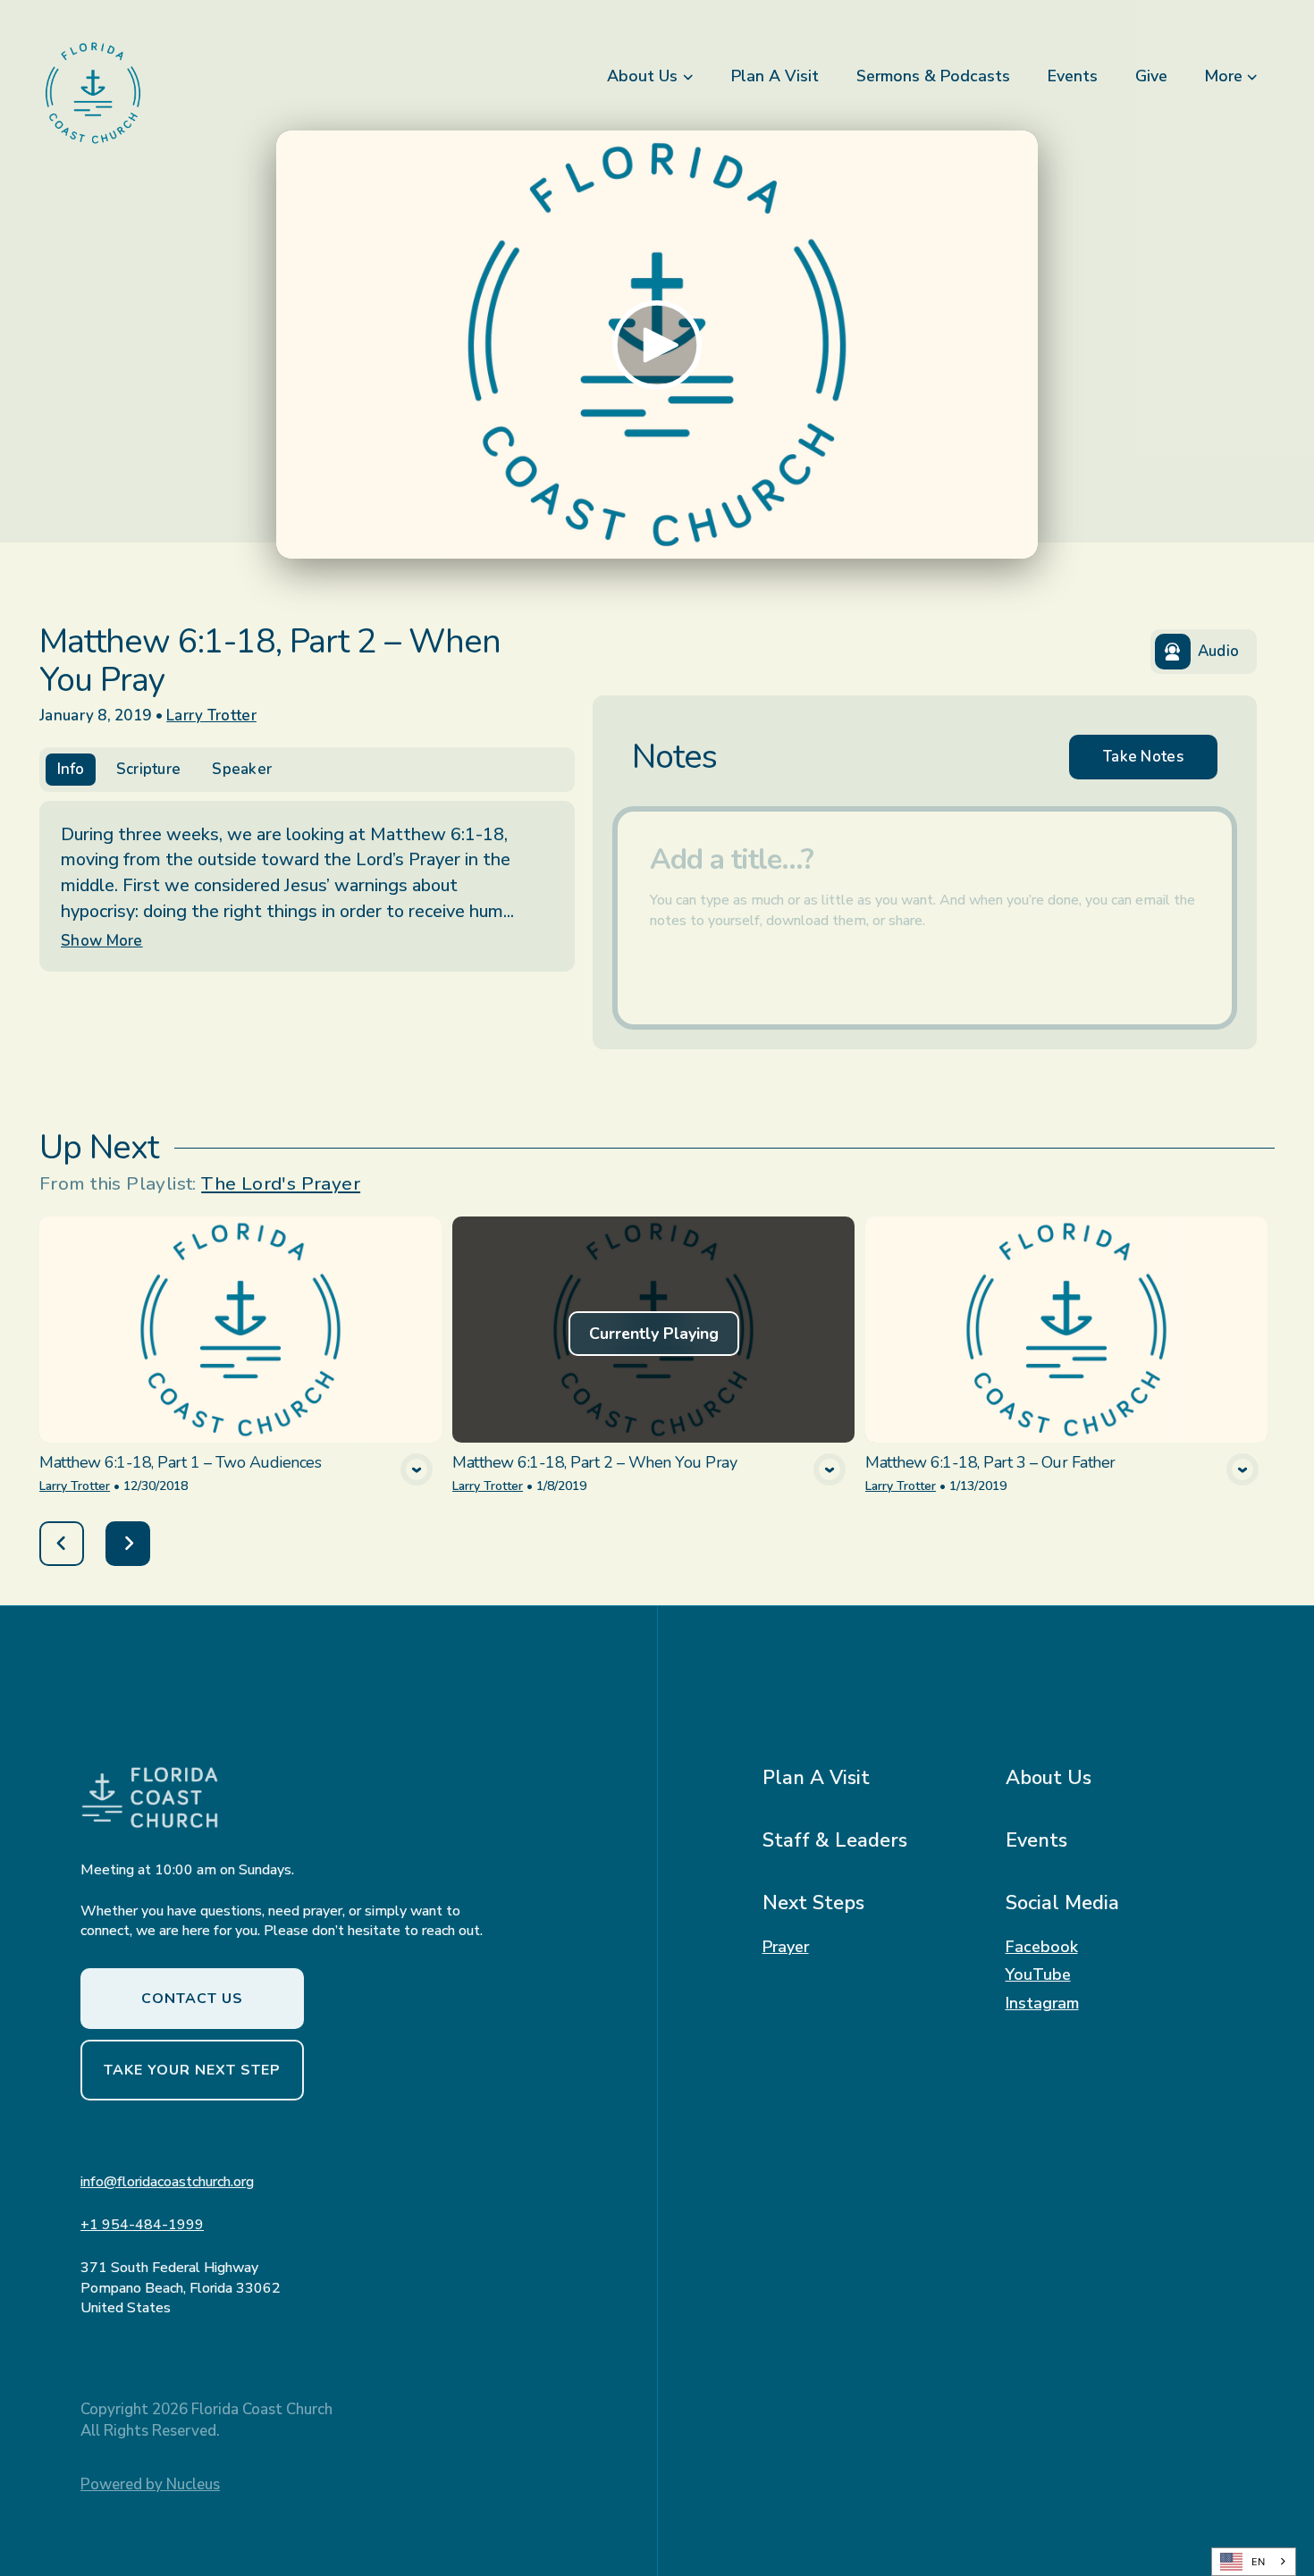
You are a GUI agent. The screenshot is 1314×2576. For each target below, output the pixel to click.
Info (71, 769)
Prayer (786, 1948)
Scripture (149, 769)
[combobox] (1254, 2562)
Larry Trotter (211, 716)
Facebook (1042, 1948)
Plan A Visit (816, 1778)
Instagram (1042, 2004)
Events (1036, 1840)
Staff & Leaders (835, 1840)
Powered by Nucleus (150, 2484)
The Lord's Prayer (281, 1183)
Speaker (242, 769)
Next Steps (813, 1903)
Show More (102, 941)
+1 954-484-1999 (142, 2225)
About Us (1049, 1778)
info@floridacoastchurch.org (167, 2182)
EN (1258, 2562)
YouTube (1038, 1975)
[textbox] (925, 918)
